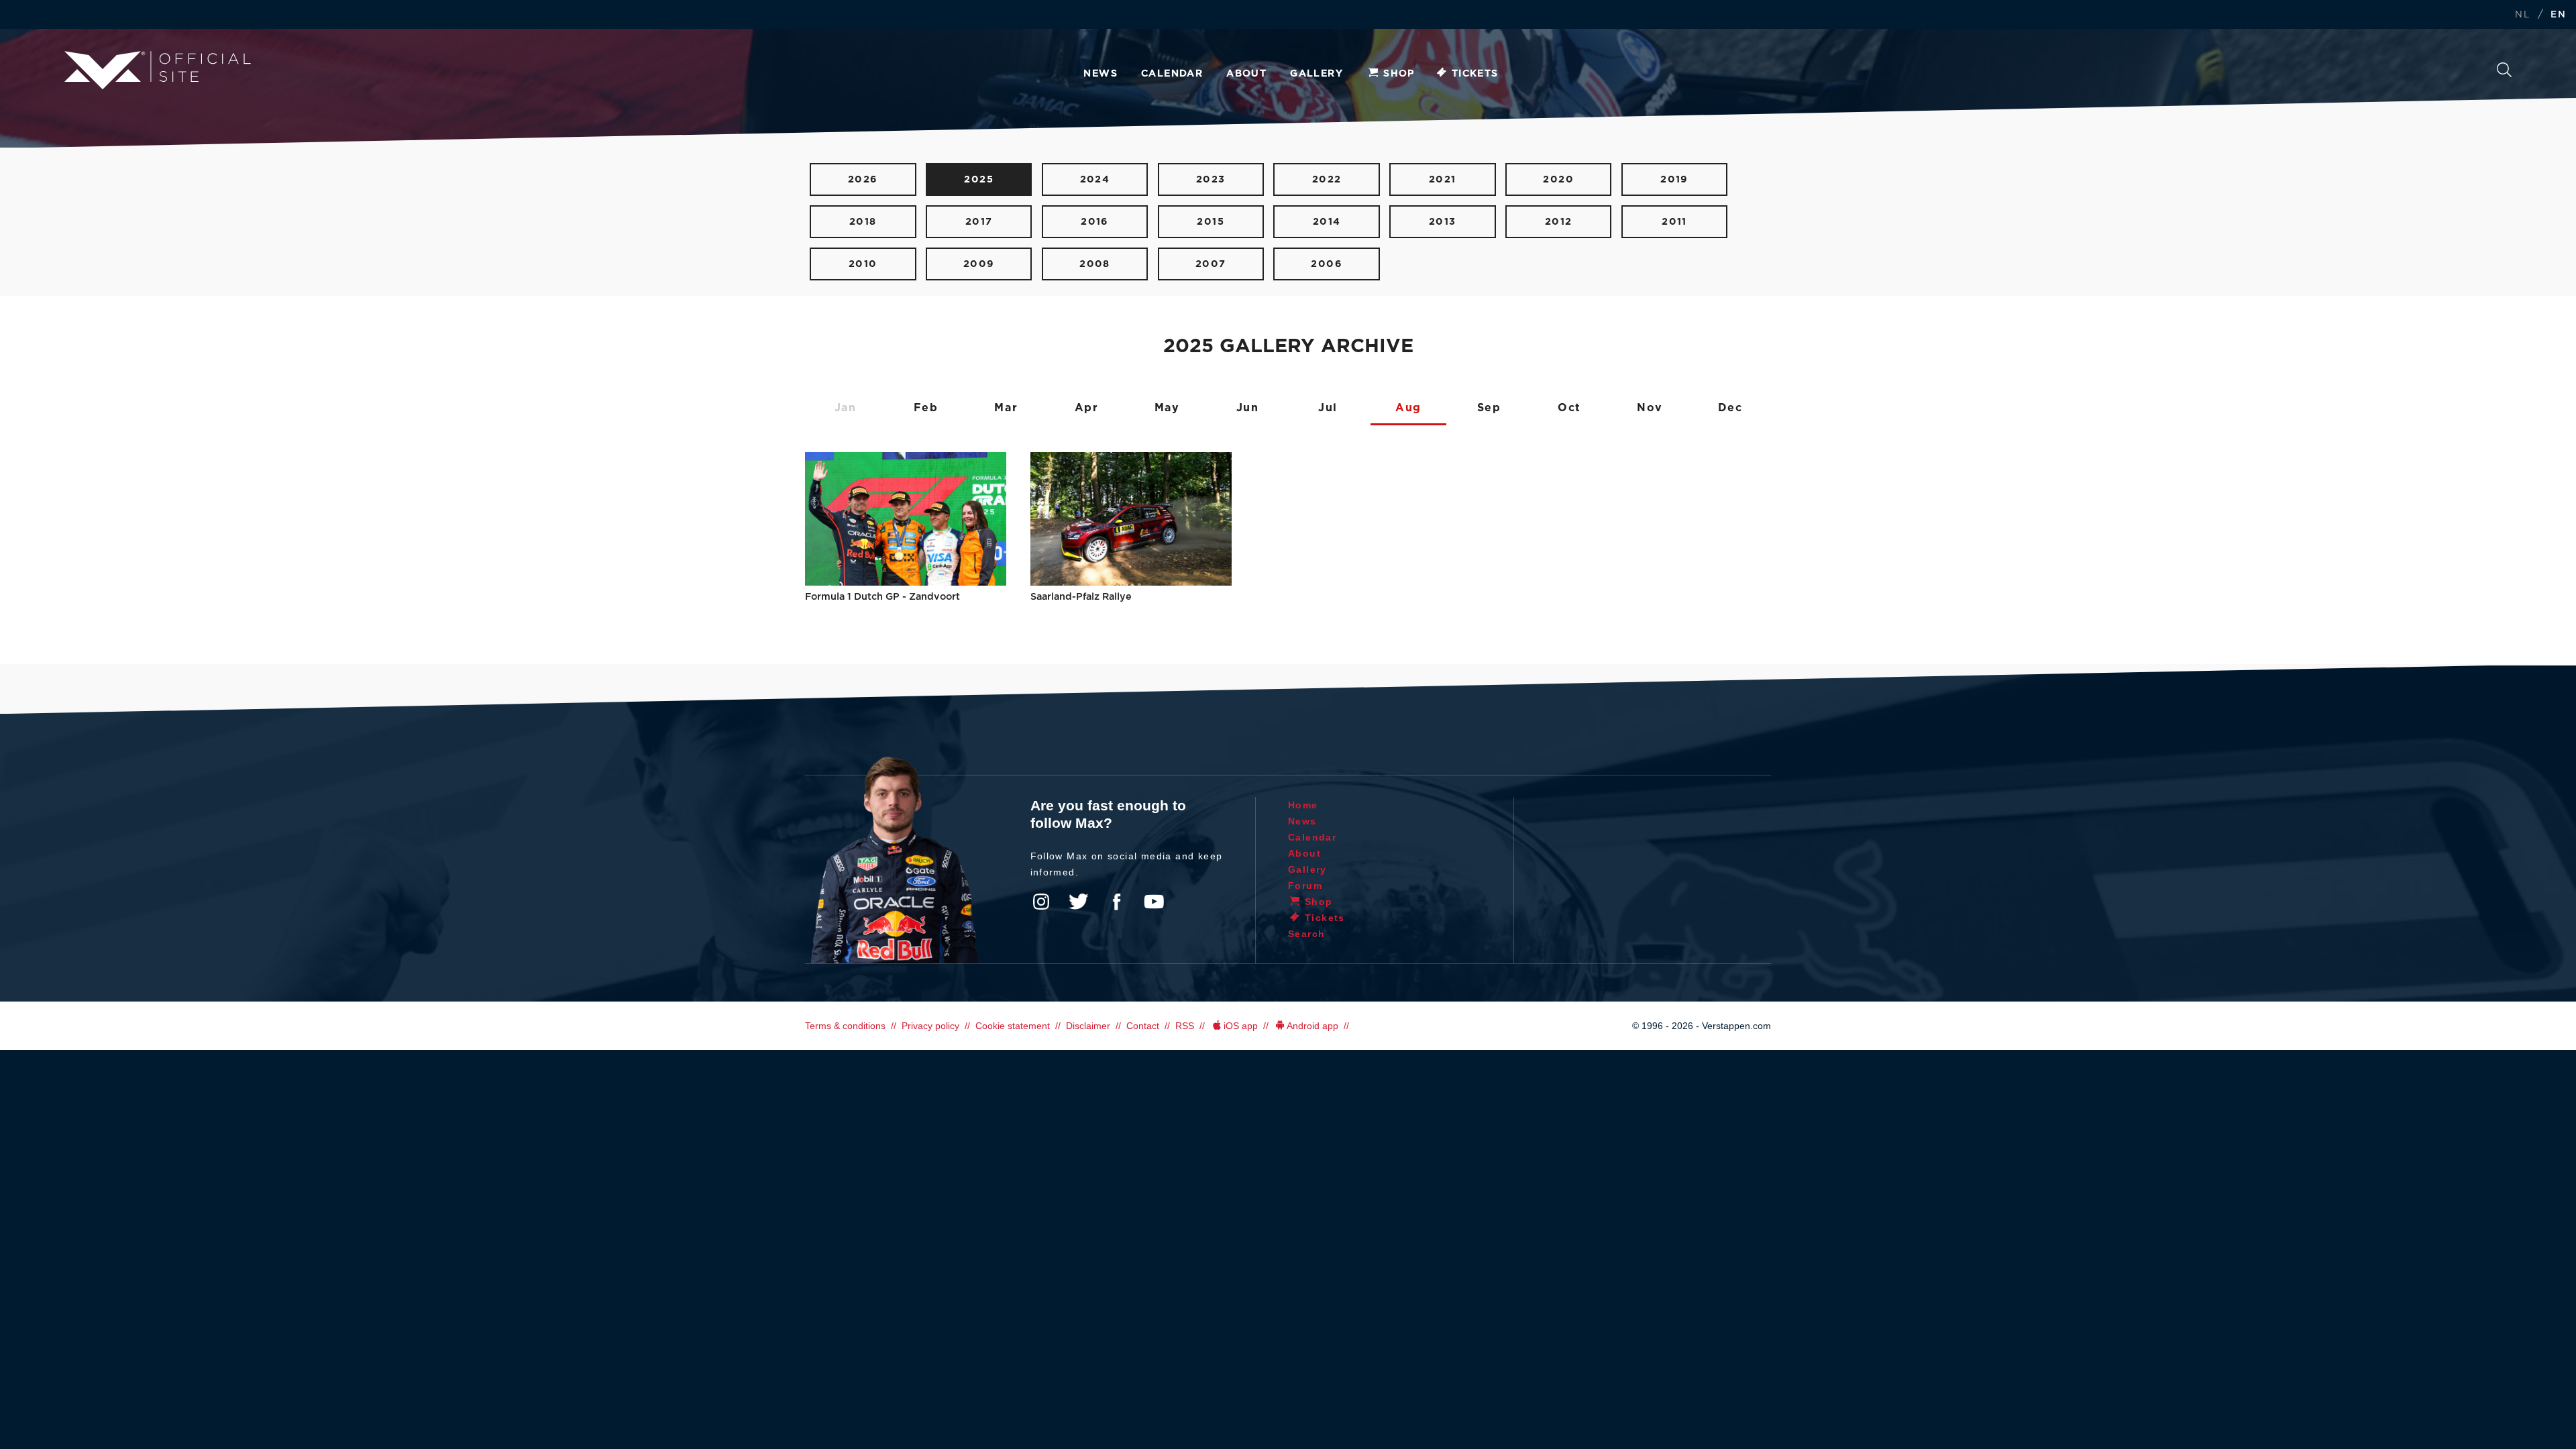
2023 (1211, 179)
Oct (1569, 408)
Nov (1650, 408)
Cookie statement (1013, 1026)
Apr (1087, 408)
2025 (979, 179)
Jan (846, 408)
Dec (1730, 408)
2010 (863, 264)
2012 (1559, 222)
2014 (1327, 222)
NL (2522, 15)
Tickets (1475, 74)
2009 (979, 264)
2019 (1674, 179)
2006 (1327, 264)
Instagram (1041, 902)
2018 (863, 222)
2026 (863, 179)
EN (2558, 15)
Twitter (1079, 902)
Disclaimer (1088, 1026)
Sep (1489, 408)
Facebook (1116, 902)
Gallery (1317, 74)
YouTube (1154, 902)
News (1101, 74)
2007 (1211, 264)
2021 (1443, 179)
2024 (1095, 179)
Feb (926, 408)
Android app (1312, 1026)
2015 (1211, 222)
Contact (1143, 1026)
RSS (1185, 1026)
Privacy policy (930, 1026)
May (1167, 408)
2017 (979, 222)
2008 (1095, 264)
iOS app (1241, 1026)
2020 (1558, 179)
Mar (1006, 408)
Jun (1248, 408)
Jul (1328, 408)
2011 (1674, 222)
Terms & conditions (845, 1026)
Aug (1408, 408)
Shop (1399, 74)
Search (2504, 73)
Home (1303, 805)
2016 (1095, 222)
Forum (1305, 885)
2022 (1327, 179)
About (1246, 74)
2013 (1443, 222)
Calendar (1172, 74)
